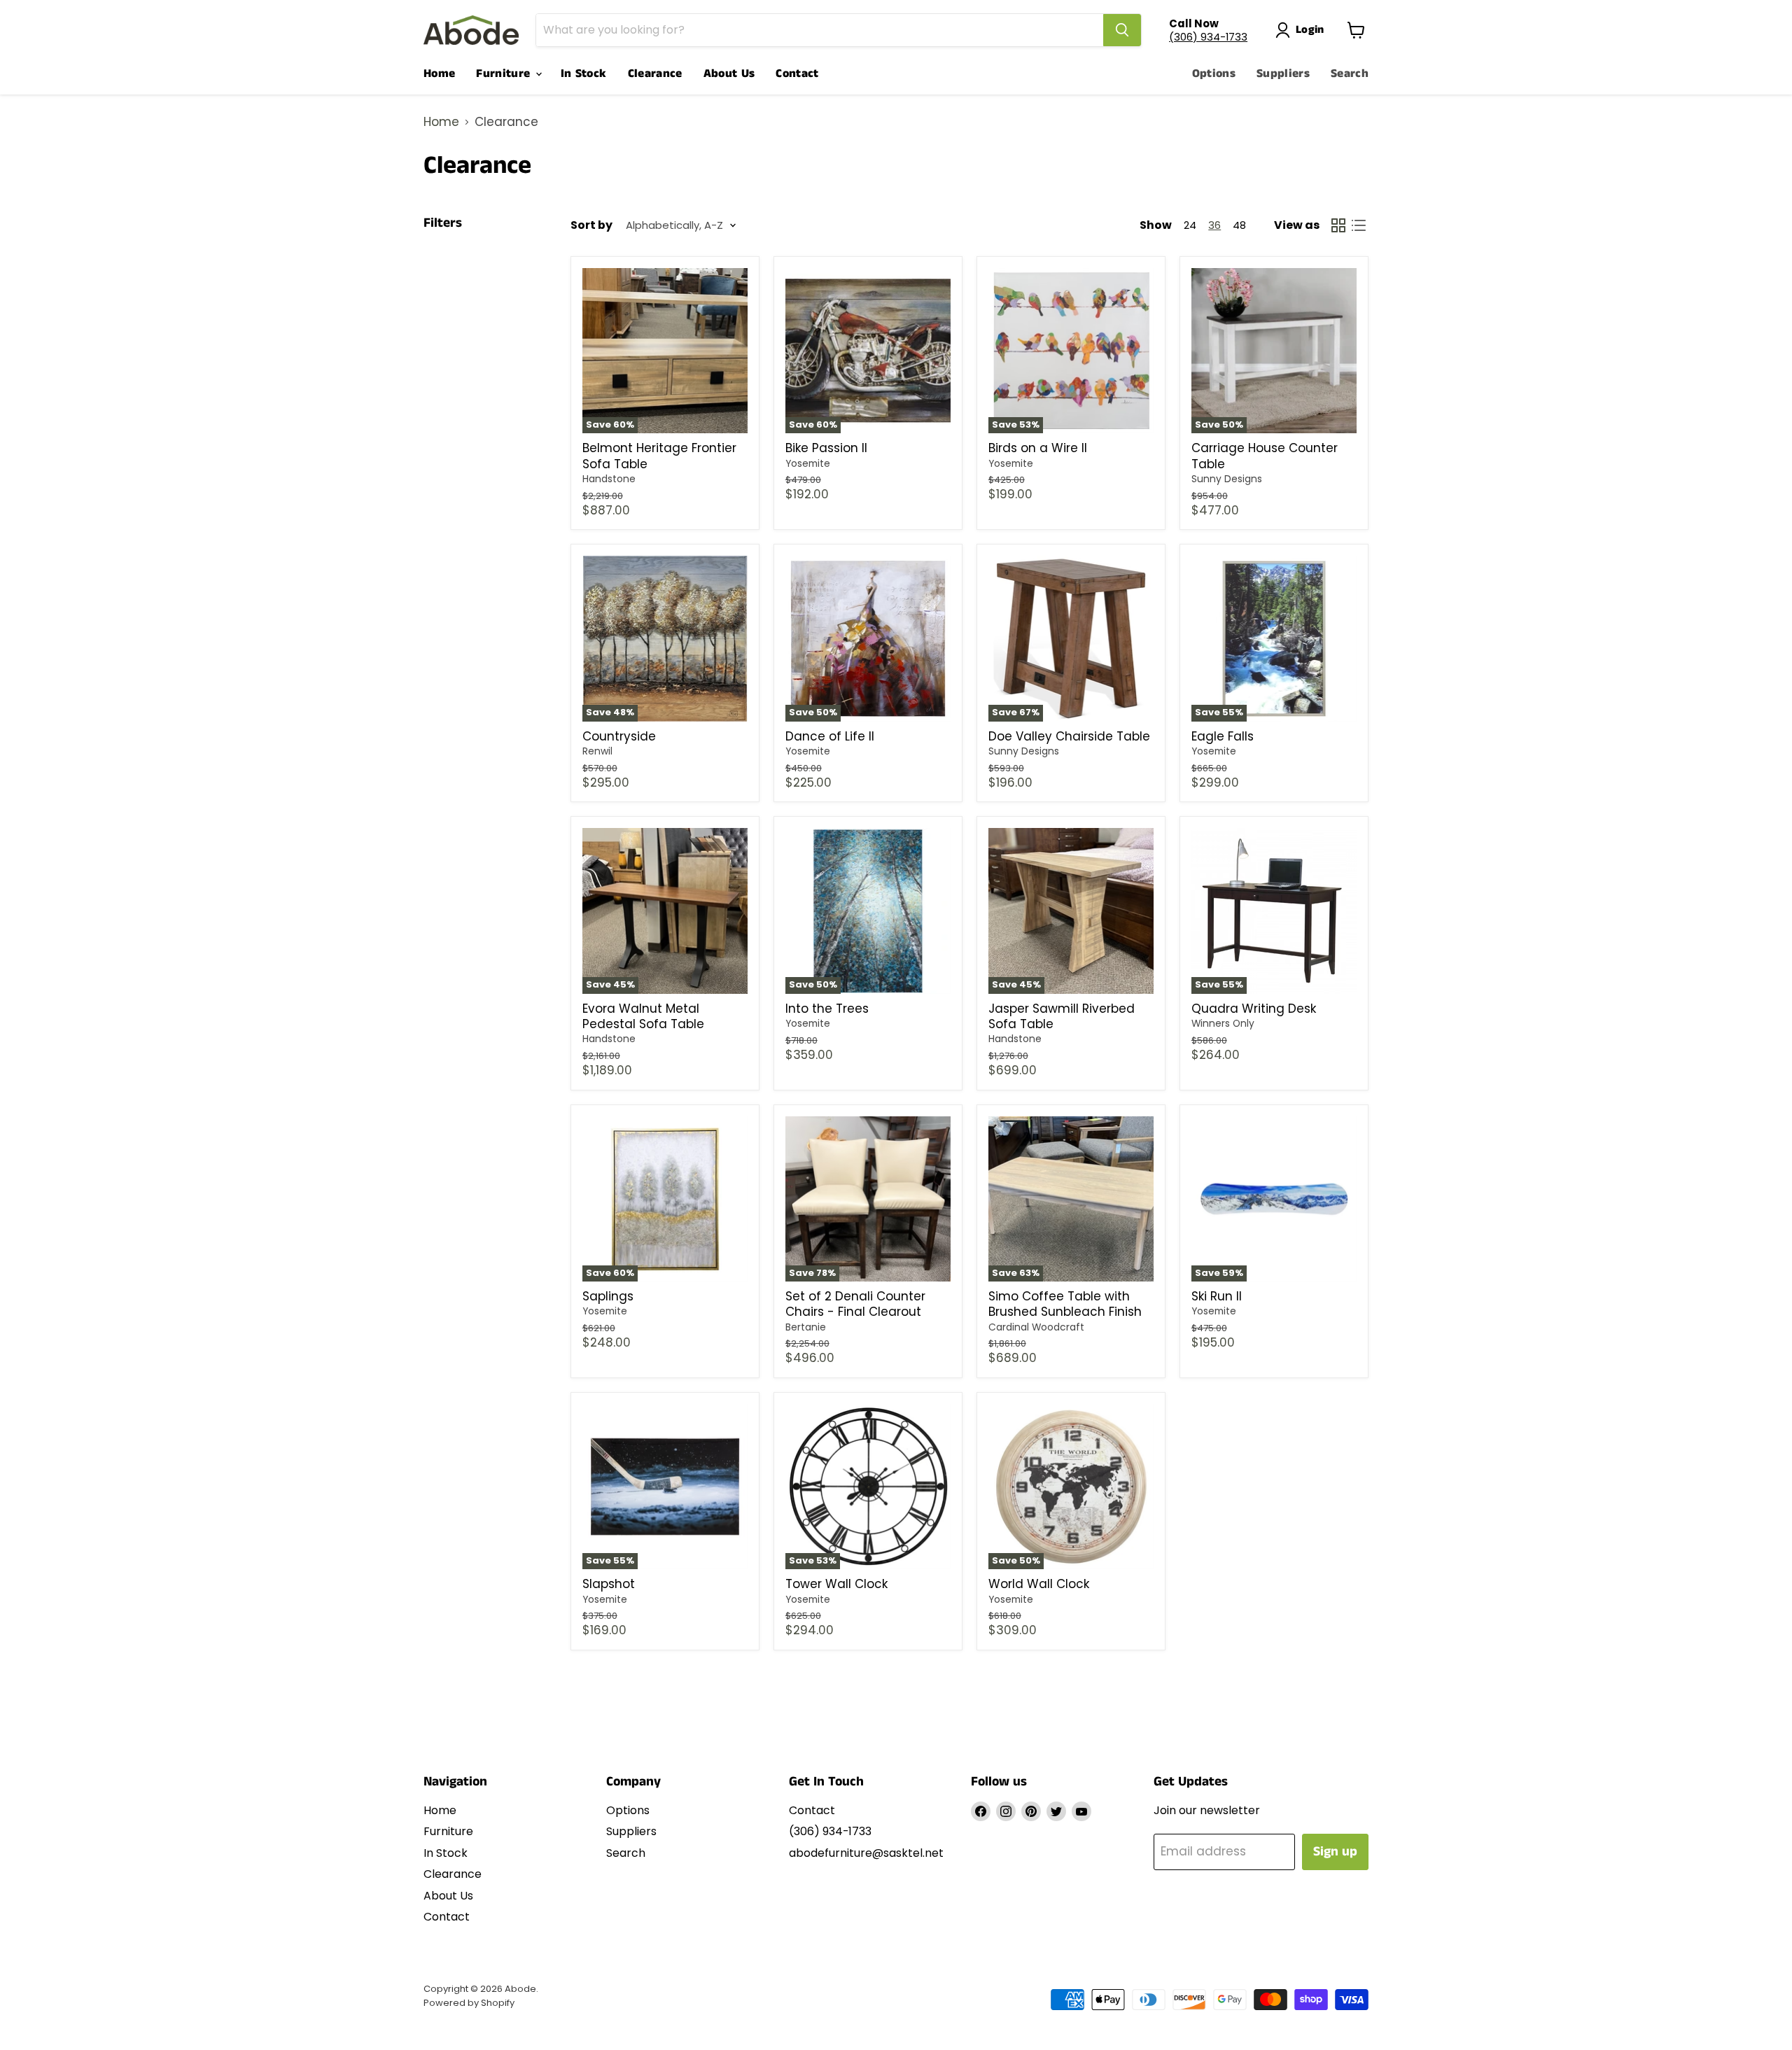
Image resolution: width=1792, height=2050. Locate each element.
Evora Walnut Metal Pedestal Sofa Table (643, 1016)
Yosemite (808, 463)
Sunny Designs (1227, 479)
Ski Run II (1217, 1296)
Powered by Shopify (469, 2003)
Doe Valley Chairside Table (1069, 736)
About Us (729, 73)
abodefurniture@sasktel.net (866, 1853)
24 (1190, 225)
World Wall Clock (1039, 1584)
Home (439, 73)
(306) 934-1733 (1208, 37)
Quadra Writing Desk (1254, 1009)
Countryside (619, 736)
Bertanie (806, 1327)
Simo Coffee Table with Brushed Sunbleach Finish (1065, 1304)
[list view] (1359, 226)
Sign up (1335, 1852)
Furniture (505, 73)
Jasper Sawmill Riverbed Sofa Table (1062, 1016)
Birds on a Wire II (1038, 448)
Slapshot (609, 1584)
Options (1214, 73)
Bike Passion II (826, 448)
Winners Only (1223, 1023)
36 (1214, 225)
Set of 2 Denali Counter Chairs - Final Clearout (855, 1304)
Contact (797, 73)
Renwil (597, 751)
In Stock (584, 73)
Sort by (591, 225)
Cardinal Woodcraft (1036, 1327)
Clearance (655, 73)
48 (1239, 225)
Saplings (608, 1296)
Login (1310, 30)
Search (1350, 73)
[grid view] (1339, 226)
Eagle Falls (1223, 736)
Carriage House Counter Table (1265, 456)
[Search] (1122, 30)
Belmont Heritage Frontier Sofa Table (659, 456)
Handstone (609, 479)
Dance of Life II (830, 736)
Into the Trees (827, 1009)
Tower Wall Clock (836, 1584)
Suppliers (1283, 73)
